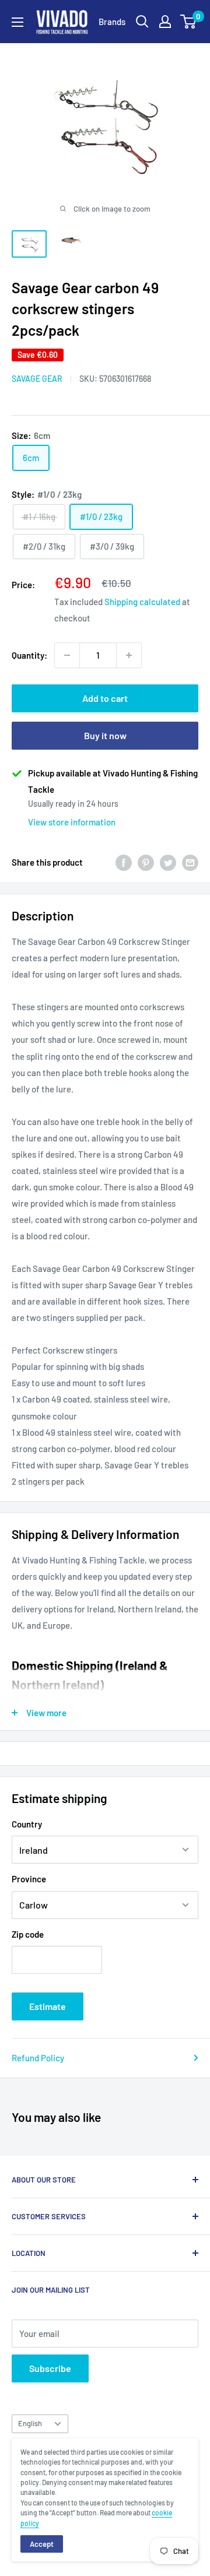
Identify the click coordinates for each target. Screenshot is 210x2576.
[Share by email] (190, 862)
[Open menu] (17, 22)
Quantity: (29, 655)
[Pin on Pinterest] (146, 862)
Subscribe (50, 2368)
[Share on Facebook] (124, 862)
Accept (42, 2544)
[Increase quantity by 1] (129, 655)
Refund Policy (38, 2058)
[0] (189, 22)
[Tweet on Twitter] (168, 862)
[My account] (165, 22)
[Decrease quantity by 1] (67, 655)
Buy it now (105, 735)
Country (27, 1824)
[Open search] (142, 22)
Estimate (48, 2006)
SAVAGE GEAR (37, 379)
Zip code (28, 1934)
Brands (112, 22)
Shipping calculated (142, 602)
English (30, 2423)
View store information (72, 822)
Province (29, 1879)
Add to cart (105, 698)
